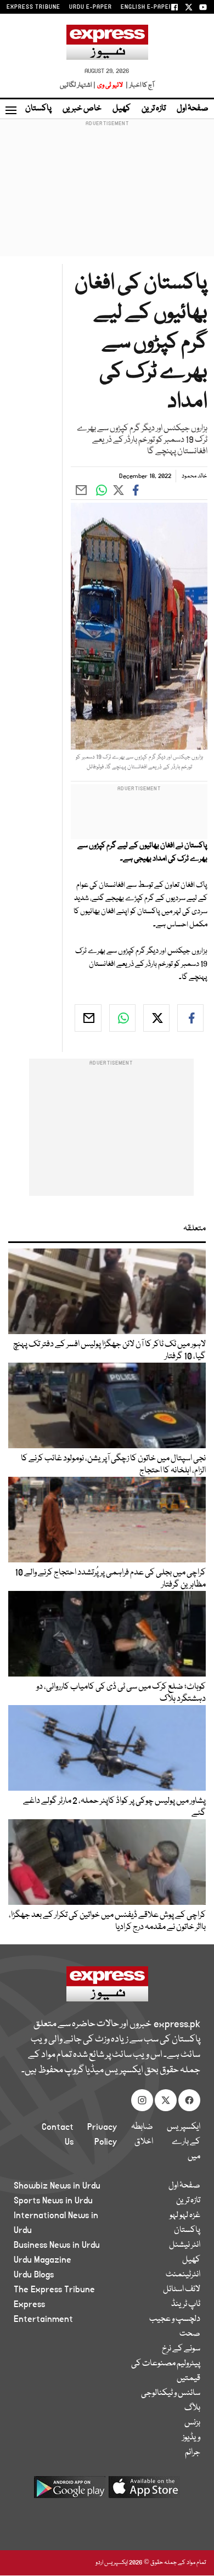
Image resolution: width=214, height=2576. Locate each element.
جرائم (193, 2453)
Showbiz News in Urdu (57, 2186)
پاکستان (38, 109)
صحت (190, 2334)
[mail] (88, 1018)
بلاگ (192, 2408)
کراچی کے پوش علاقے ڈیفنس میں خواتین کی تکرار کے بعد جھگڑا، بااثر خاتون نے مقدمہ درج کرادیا (107, 1921)
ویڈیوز (191, 2438)
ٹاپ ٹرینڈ (186, 2304)
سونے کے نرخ (181, 2349)
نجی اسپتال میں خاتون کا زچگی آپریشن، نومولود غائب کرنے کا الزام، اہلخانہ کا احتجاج (113, 1465)
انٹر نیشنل (185, 2245)
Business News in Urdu (57, 2245)
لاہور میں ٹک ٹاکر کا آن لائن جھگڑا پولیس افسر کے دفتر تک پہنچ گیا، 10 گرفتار (109, 1351)
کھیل (122, 109)
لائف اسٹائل (182, 2290)
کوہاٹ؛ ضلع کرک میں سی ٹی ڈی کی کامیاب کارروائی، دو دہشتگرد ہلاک (121, 1693)
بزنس (192, 2423)
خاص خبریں (82, 109)
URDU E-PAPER (91, 7)
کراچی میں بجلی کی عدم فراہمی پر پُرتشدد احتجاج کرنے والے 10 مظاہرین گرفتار (110, 1579)
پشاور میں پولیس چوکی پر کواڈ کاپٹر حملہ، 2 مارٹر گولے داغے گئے (114, 1807)
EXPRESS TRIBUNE (33, 7)
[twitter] (156, 1018)
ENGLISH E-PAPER (147, 7)
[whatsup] (122, 1018)
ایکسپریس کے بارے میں (184, 2142)
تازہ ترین (154, 109)
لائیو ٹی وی (110, 85)
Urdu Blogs (34, 2275)
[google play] (70, 2491)
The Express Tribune (54, 2290)
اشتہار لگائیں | (78, 85)
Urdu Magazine (43, 2260)
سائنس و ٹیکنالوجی (171, 2393)
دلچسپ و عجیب (175, 2319)
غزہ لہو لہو (185, 2215)
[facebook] (190, 1018)
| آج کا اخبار (139, 85)
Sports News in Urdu (53, 2201)
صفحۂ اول (193, 109)
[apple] (144, 2491)
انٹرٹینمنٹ (183, 2275)
